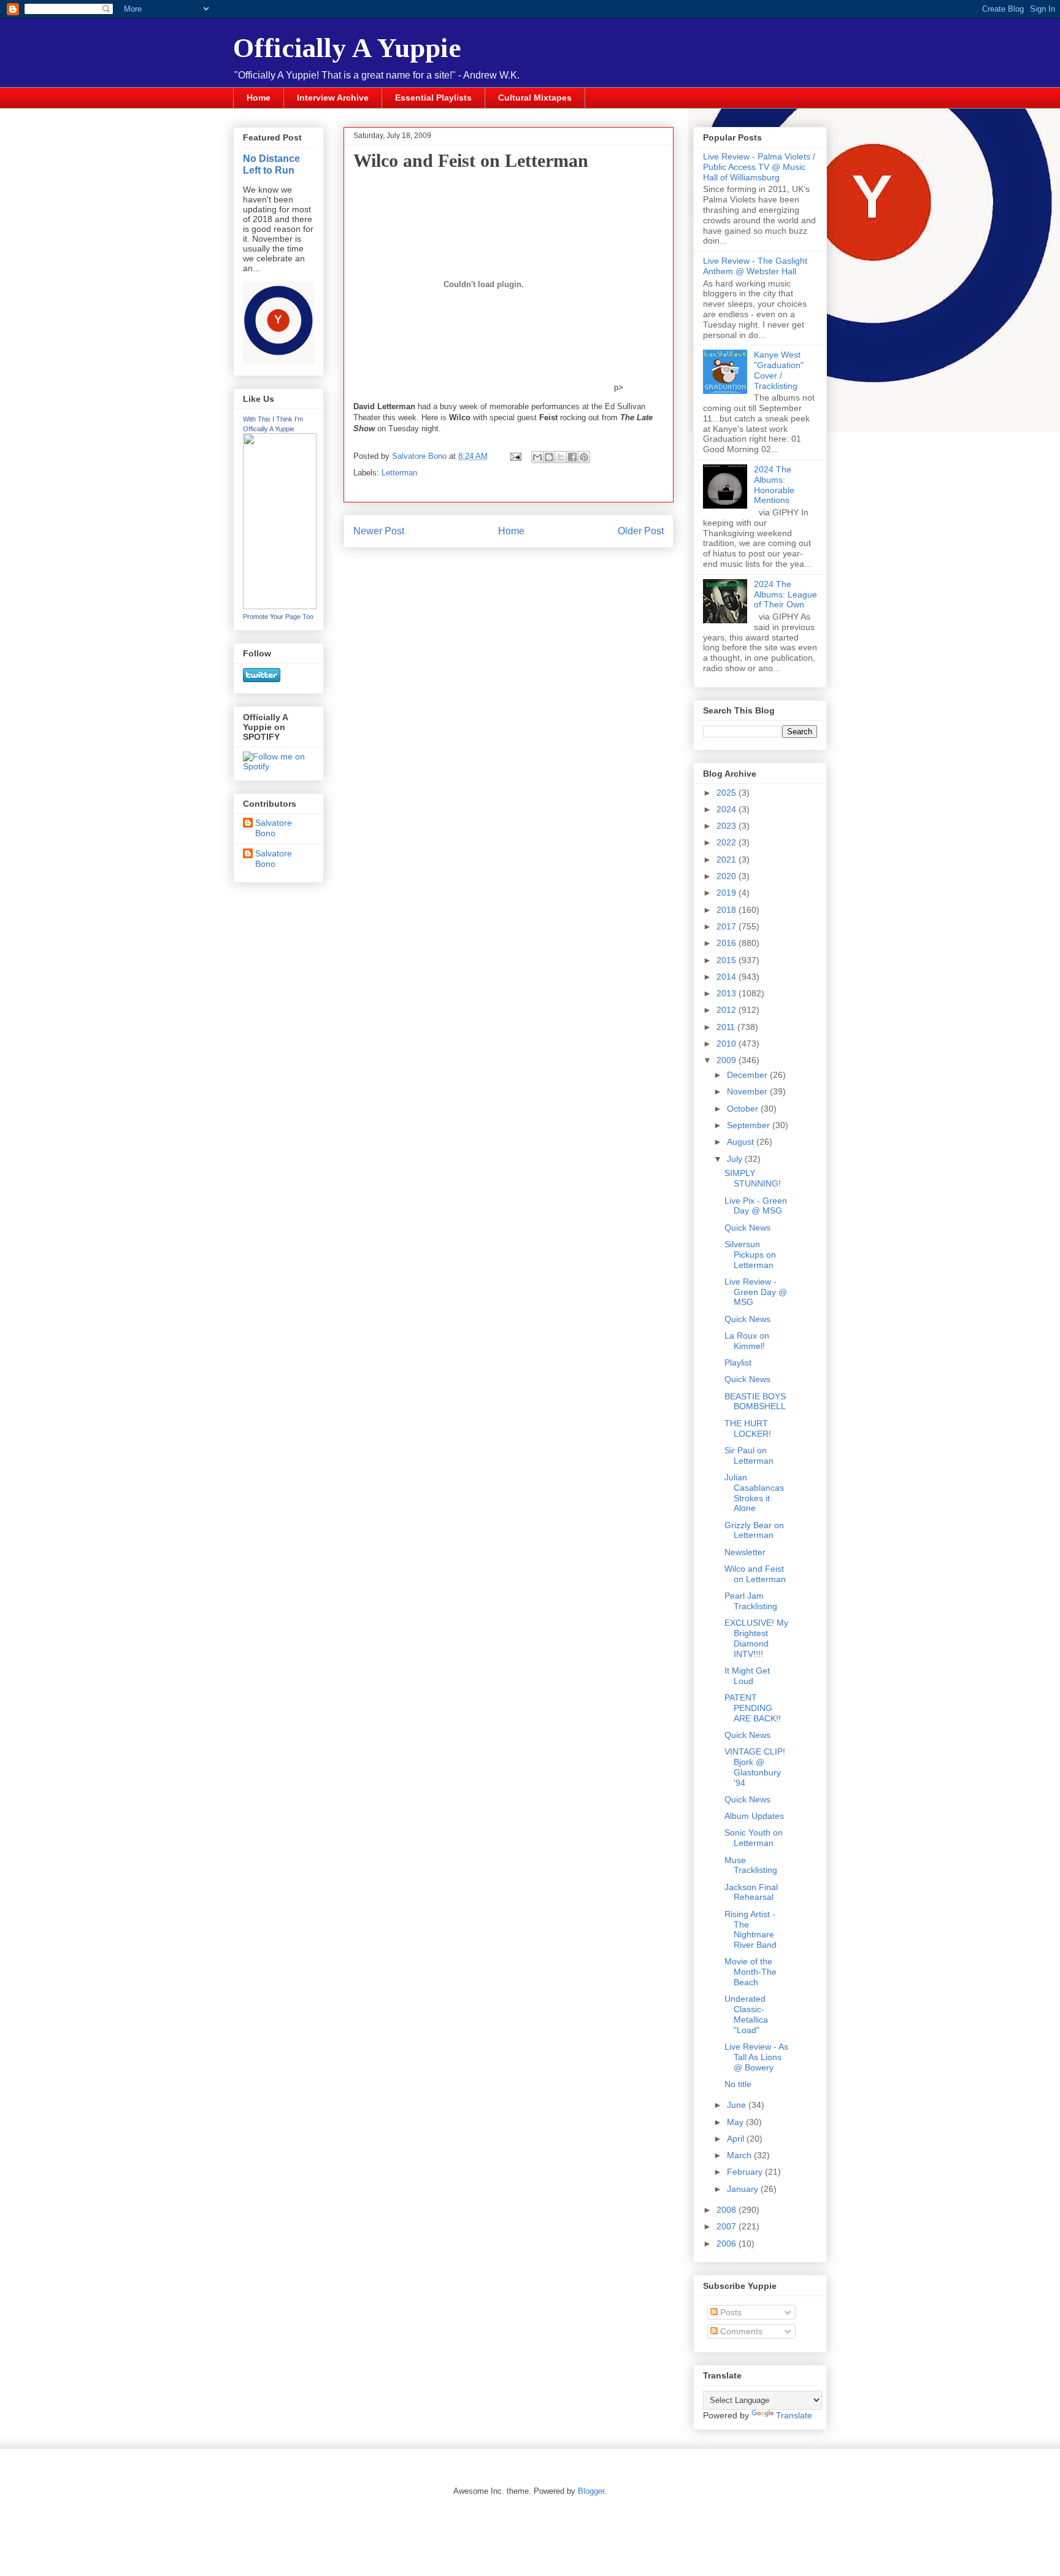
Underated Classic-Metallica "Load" (746, 2014)
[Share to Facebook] (572, 457)
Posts (730, 2312)
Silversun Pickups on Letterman (750, 1255)
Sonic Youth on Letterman (754, 1838)
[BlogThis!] (549, 457)
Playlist (738, 1363)
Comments (740, 2331)
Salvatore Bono (274, 828)
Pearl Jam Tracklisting (751, 1601)
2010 (728, 1044)
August (742, 1142)
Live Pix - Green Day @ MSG (756, 1206)
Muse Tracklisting (751, 1865)
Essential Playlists (433, 98)
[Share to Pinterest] (584, 457)
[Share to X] (561, 457)
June (738, 2105)
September (750, 1125)
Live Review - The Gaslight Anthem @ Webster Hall (755, 266)
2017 (728, 926)
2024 (728, 809)
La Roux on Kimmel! (747, 1341)
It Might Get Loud (747, 1676)
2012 (728, 1010)
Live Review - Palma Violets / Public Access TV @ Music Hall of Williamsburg (759, 167)
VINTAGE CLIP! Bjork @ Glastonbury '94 (755, 1767)
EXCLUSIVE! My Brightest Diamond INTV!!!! (756, 1638)
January (744, 2189)
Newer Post (379, 531)
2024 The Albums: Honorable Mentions (774, 485)
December (748, 1075)
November (748, 1091)
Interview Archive (333, 98)
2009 (728, 1060)
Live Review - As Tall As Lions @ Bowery (756, 2057)
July (736, 1159)
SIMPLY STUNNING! (753, 1178)
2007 (728, 2226)
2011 (727, 1027)
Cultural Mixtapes (535, 98)
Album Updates (754, 1816)
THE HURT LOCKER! (748, 1428)
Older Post (641, 531)
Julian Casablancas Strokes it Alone (754, 1493)
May (736, 2122)
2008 (728, 2210)
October (744, 1109)
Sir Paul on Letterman (749, 1455)
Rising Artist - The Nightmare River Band (751, 1929)
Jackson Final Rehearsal (751, 1892)
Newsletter (745, 1552)
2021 (728, 859)
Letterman (399, 473)
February (746, 2172)
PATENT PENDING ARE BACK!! (753, 1708)
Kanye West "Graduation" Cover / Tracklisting (779, 370)
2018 (728, 910)
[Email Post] (515, 456)
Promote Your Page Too (278, 617)
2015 (728, 960)
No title (738, 2084)
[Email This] (537, 457)
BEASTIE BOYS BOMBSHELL (755, 1401)
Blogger (591, 2491)
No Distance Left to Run (271, 164)
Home (259, 98)
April (737, 2139)
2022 (728, 842)
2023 (728, 826)
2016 (728, 943)
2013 (728, 993)
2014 (728, 977)
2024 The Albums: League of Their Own (785, 594)
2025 (728, 793)
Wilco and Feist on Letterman (755, 1574)
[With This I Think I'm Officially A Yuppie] (280, 606)
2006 (728, 2243)
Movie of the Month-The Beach (751, 1972)
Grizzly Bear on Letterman (754, 1530)
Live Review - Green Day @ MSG (756, 1292)
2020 (728, 876)
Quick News (747, 1228)
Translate (794, 2415)
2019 (728, 893)
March (740, 2155)
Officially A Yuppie (347, 48)
